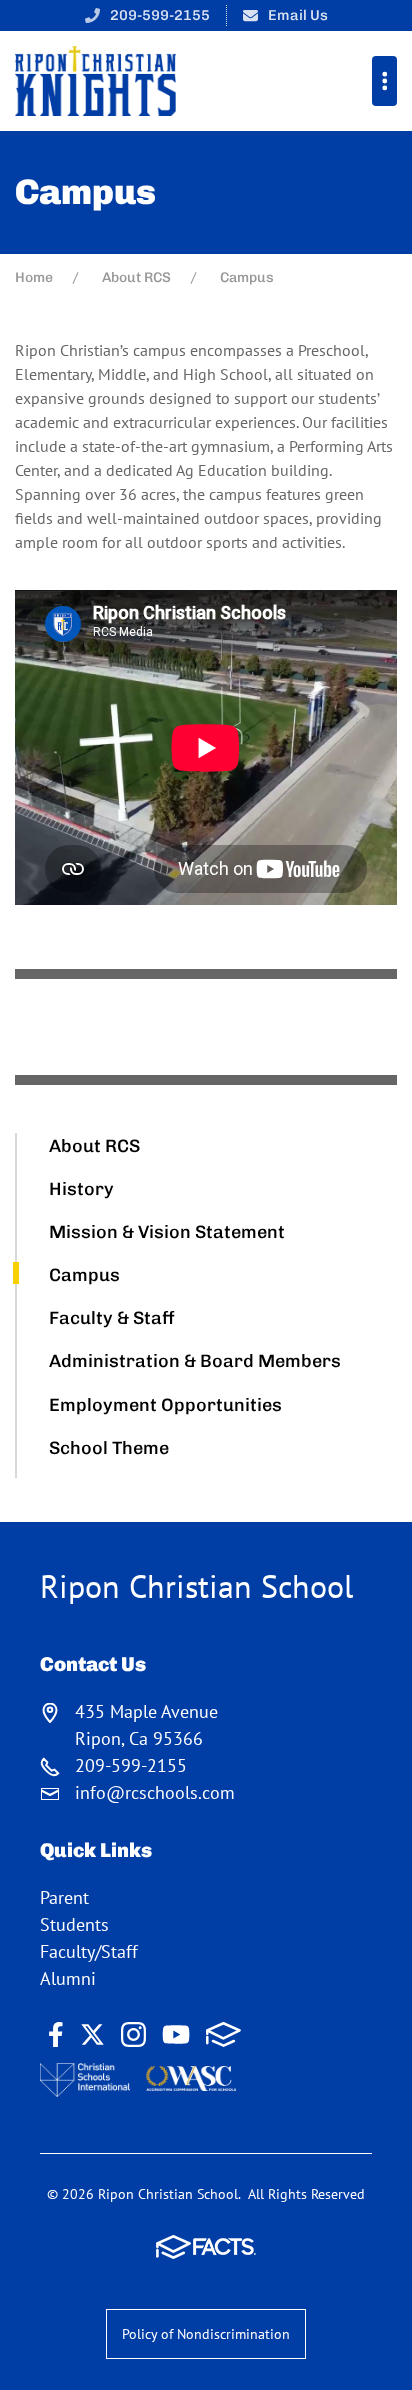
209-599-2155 (160, 15)
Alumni (68, 1978)
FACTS (223, 2034)
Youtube (176, 2034)
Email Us (298, 15)
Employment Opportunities (165, 1405)
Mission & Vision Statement (167, 1232)
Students (74, 1924)
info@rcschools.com (155, 1792)
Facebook (56, 2034)
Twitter (92, 2034)
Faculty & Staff (112, 1318)
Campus (84, 1275)
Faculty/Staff (89, 1951)
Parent (64, 1897)
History (81, 1189)
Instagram (133, 2034)
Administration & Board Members (195, 1361)
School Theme (109, 1448)
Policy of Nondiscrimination (206, 2334)
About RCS (94, 1146)
